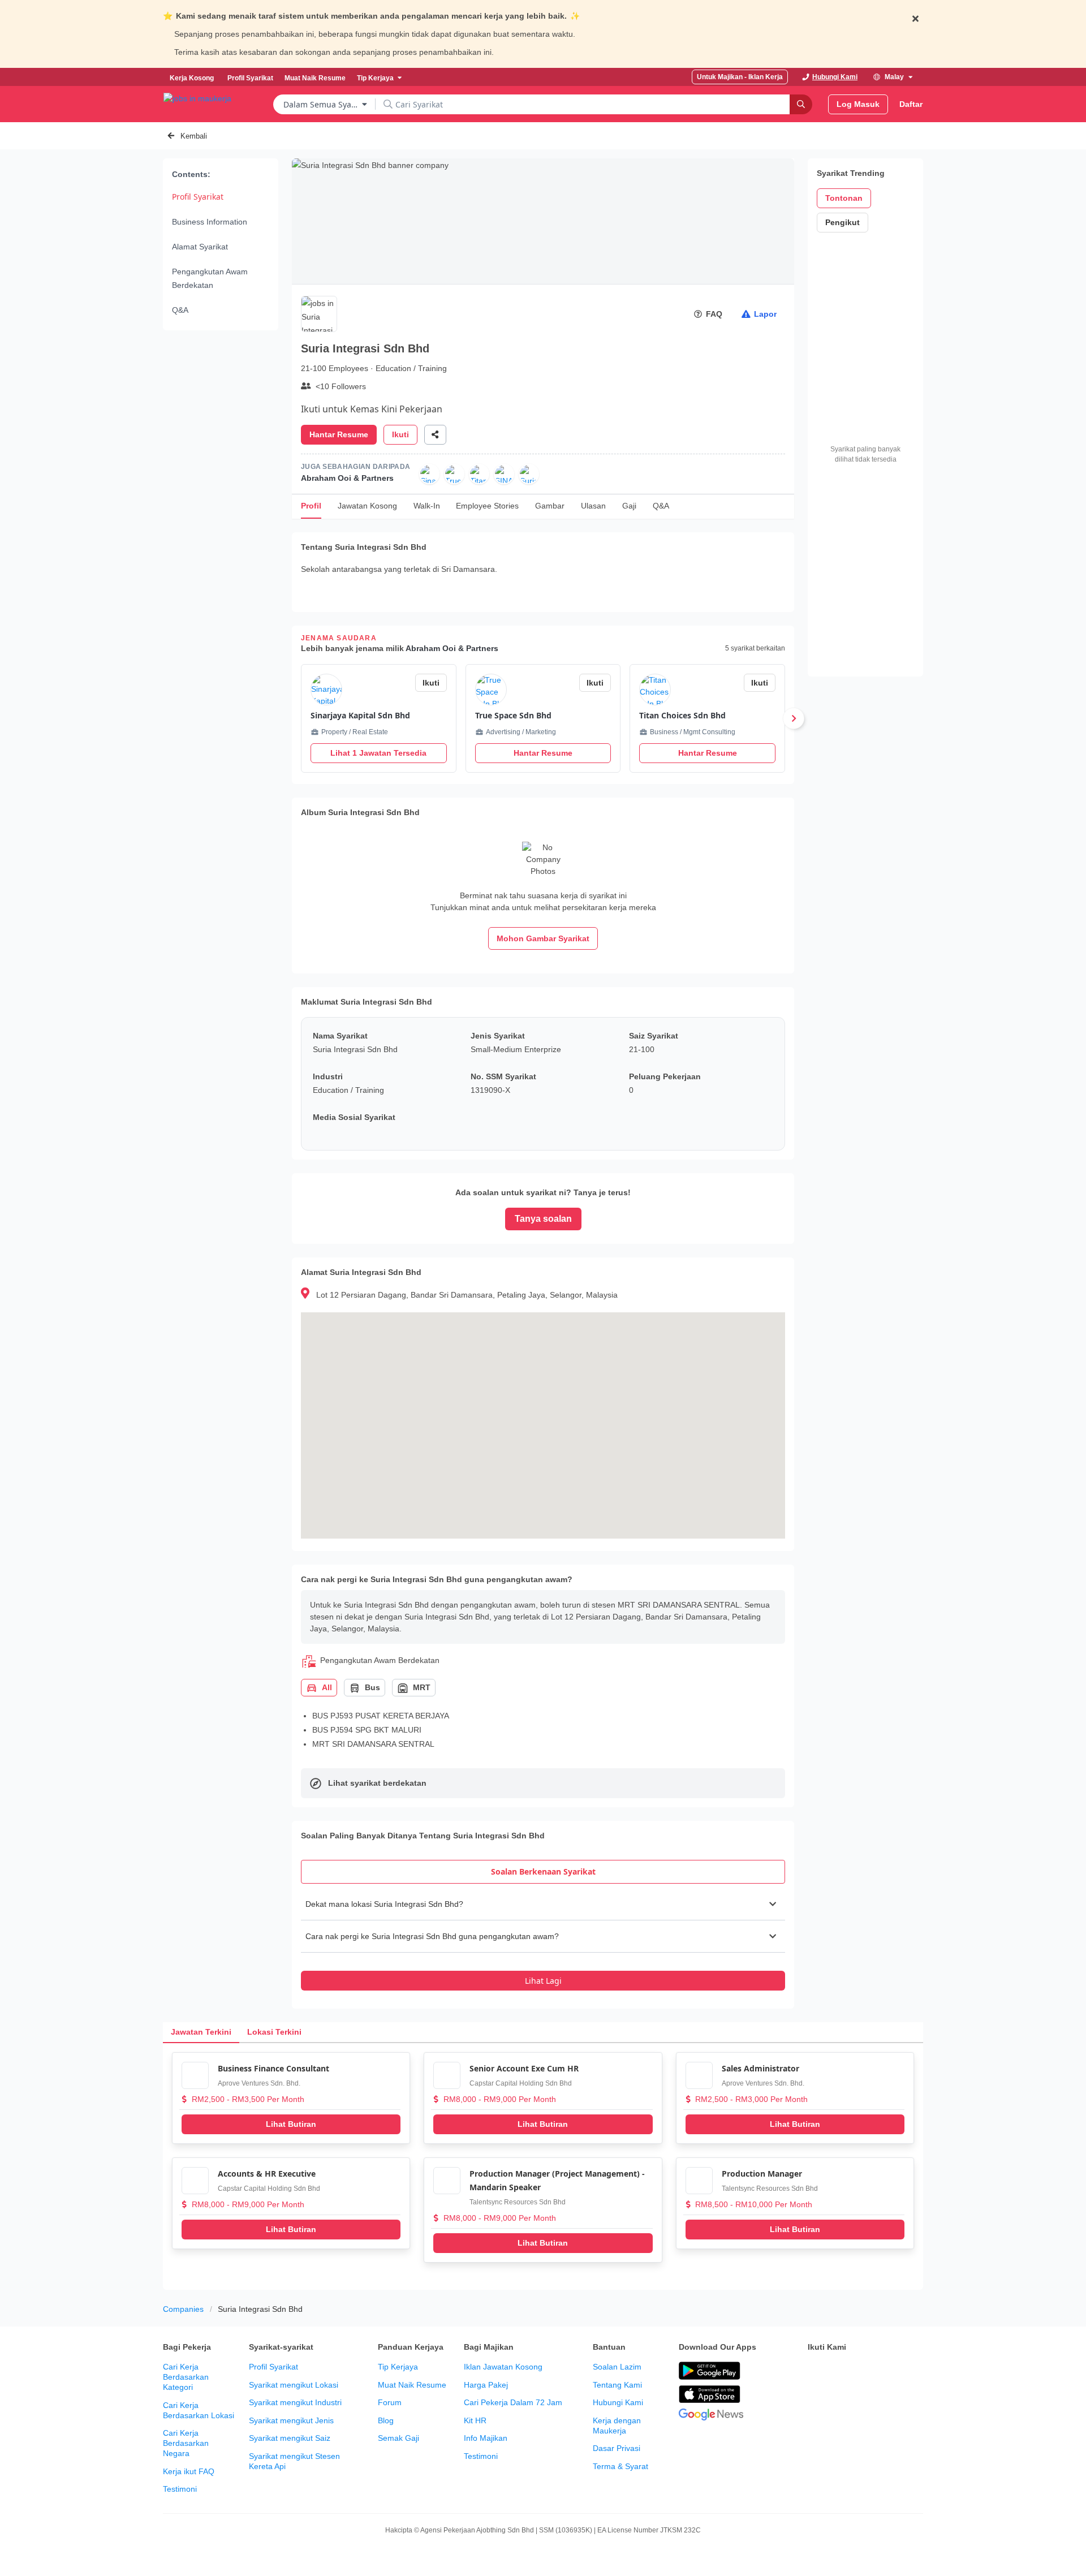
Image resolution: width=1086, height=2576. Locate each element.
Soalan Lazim (617, 2367)
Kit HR (475, 2420)
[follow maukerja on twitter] (839, 2371)
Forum (390, 2402)
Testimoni (180, 2489)
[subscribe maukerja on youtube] (864, 2371)
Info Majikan (486, 2438)
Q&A (180, 310)
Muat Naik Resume (412, 2385)
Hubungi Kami (618, 2402)
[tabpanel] (543, 1939)
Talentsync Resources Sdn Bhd (518, 2202)
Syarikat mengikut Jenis (291, 2420)
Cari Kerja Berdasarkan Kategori (186, 2377)
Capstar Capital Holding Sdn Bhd (521, 2083)
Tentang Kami (617, 2385)
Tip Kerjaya (398, 2367)
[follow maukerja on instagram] (889, 2371)
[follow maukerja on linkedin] (914, 2371)
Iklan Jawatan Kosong (503, 2367)
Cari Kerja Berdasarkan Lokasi (199, 2410)
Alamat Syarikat (200, 247)
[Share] (435, 435)
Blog (386, 2420)
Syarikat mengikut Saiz (290, 2438)
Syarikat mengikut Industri (295, 2402)
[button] (543, 1904)
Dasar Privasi (617, 2448)
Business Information (210, 222)
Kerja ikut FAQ (189, 2471)
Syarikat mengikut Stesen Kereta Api (294, 2461)
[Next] (794, 718)
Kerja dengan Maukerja (617, 2426)
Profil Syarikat (198, 197)
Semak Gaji (398, 2438)
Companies (183, 2309)
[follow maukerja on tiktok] (815, 2400)
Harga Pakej (486, 2385)
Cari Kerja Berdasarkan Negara (186, 2443)
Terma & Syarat (620, 2466)
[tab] (543, 1872)
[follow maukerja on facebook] (815, 2371)
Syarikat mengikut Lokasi (294, 2385)
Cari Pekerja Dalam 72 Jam (513, 2402)
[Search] (801, 104)
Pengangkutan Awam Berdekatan (210, 278)
